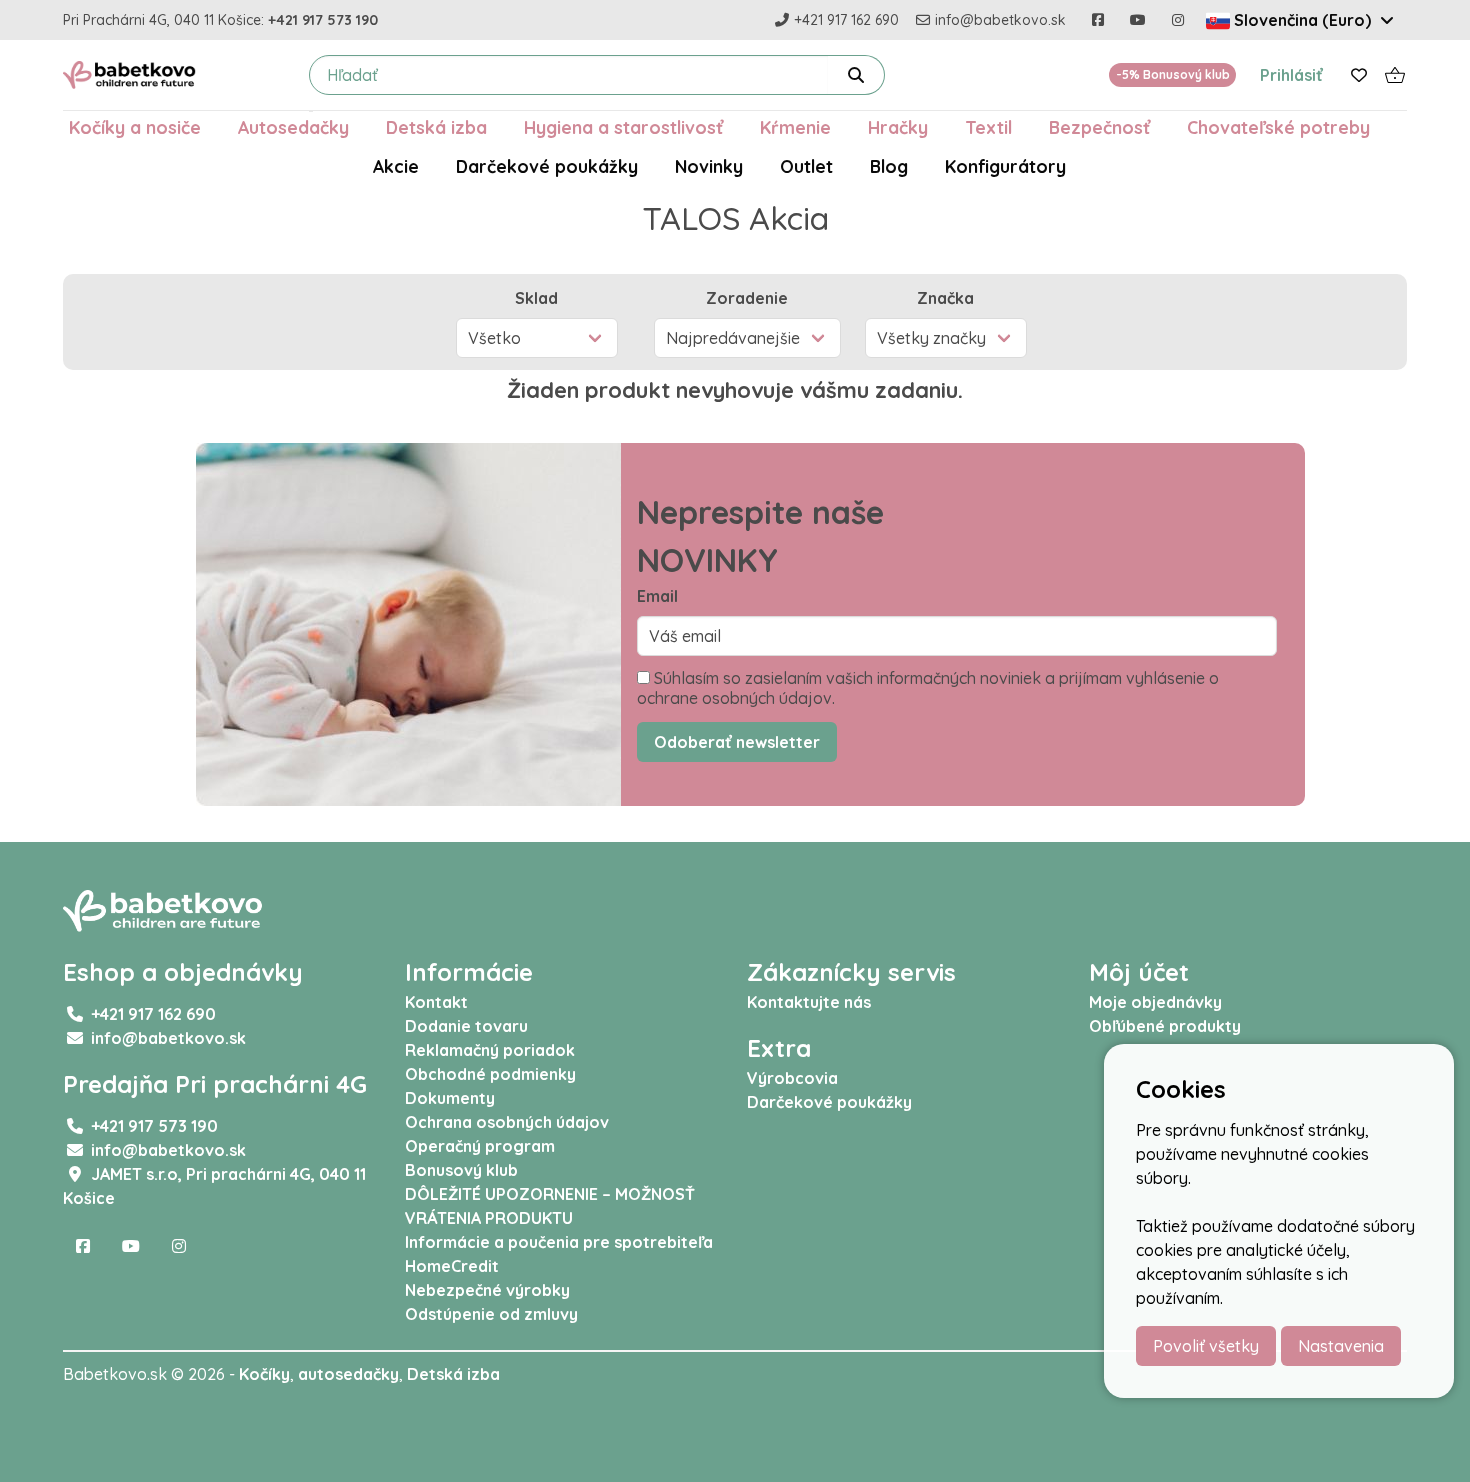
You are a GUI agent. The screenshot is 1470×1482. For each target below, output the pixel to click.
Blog (889, 166)
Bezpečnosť (1099, 127)
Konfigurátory (1005, 166)
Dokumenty (450, 1098)
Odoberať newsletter (737, 742)
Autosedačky (293, 127)
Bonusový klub (461, 1170)
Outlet (806, 166)
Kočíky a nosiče (135, 127)
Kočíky (264, 1374)
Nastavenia (1341, 1346)
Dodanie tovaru (466, 1026)
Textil (988, 127)
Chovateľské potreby (1278, 127)
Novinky (709, 166)
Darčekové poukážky (547, 166)
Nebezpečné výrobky (487, 1290)
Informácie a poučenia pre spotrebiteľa (559, 1242)
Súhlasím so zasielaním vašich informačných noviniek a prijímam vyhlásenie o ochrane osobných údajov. (928, 688)
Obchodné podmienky (490, 1074)
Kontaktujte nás (809, 1002)
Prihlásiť (1291, 75)
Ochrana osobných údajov (507, 1122)
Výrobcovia (792, 1078)
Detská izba (436, 127)
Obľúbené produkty (1165, 1026)
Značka (945, 298)
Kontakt (436, 1002)
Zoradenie (747, 298)
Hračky (898, 127)
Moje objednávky (1155, 1002)
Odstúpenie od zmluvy (491, 1314)
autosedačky (348, 1374)
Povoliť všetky (1206, 1346)
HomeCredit (452, 1266)
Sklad (536, 298)
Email (657, 596)
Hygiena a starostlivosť (623, 127)
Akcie (396, 166)
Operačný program (480, 1146)
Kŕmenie (795, 127)
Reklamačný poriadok (490, 1050)
